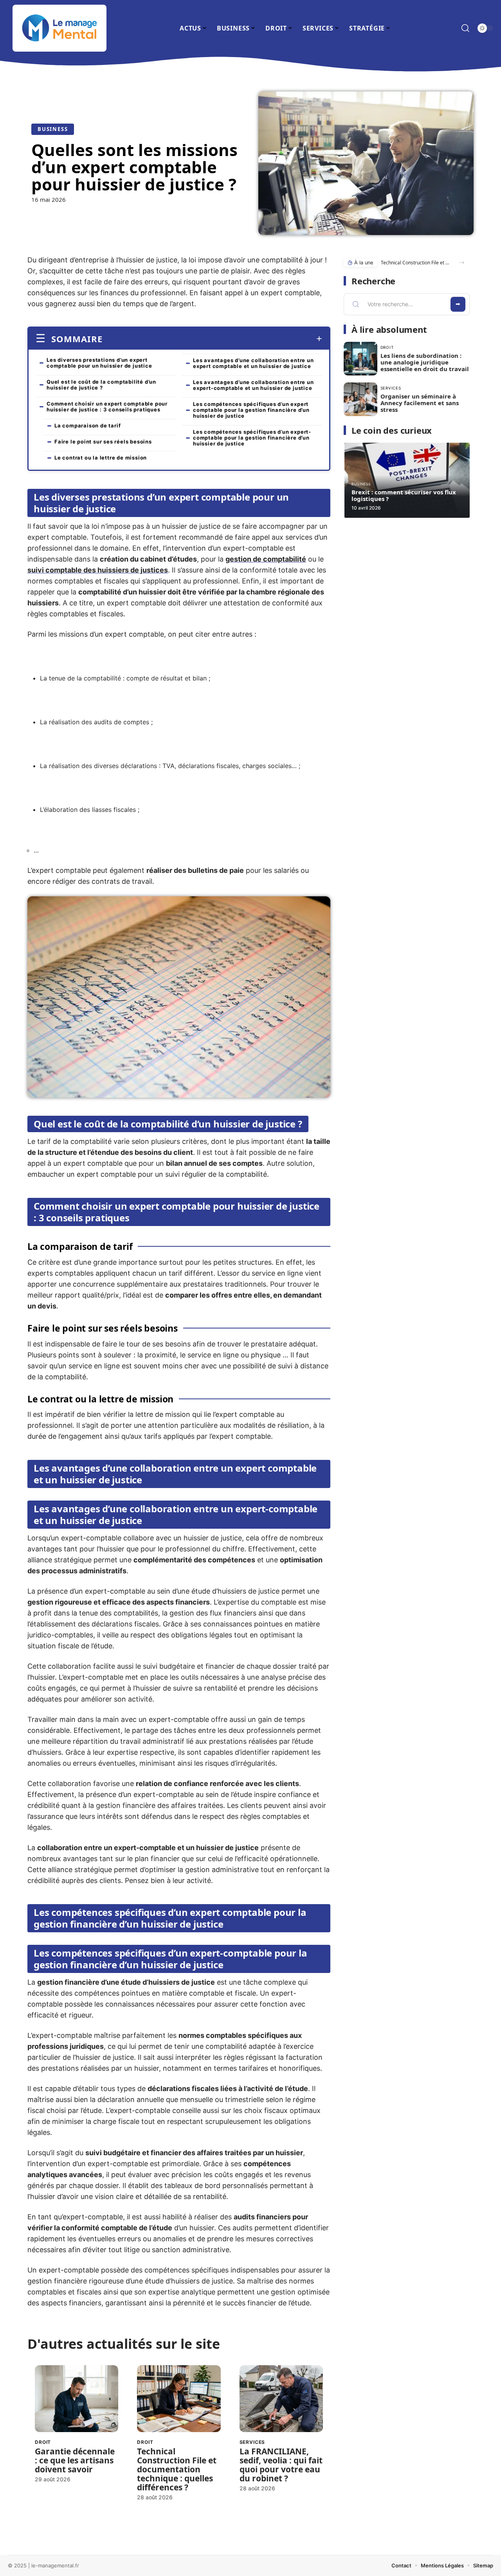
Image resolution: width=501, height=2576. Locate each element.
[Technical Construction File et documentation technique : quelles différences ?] (179, 2399)
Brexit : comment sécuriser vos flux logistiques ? (404, 495)
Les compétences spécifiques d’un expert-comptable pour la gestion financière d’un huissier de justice (252, 438)
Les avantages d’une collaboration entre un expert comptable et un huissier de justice (253, 363)
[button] (462, 263)
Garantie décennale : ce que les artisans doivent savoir (75, 2460)
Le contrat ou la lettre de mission (101, 458)
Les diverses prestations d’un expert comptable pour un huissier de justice (99, 363)
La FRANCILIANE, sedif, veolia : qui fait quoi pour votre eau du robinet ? (281, 2465)
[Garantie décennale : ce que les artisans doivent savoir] (77, 2399)
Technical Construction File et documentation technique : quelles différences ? (177, 2469)
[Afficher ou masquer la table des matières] (212, 339)
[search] (465, 28)
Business (53, 129)
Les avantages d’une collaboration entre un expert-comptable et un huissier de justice (253, 385)
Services (252, 2442)
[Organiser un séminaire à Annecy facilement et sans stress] (360, 399)
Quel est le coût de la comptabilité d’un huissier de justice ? (101, 385)
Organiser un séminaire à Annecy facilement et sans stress (420, 403)
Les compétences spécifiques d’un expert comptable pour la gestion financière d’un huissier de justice (251, 410)
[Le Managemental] (59, 28)
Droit (43, 2442)
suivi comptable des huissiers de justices (98, 570)
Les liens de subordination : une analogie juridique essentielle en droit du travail (425, 362)
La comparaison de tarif (87, 425)
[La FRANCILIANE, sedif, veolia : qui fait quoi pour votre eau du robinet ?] (281, 2399)
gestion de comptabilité (266, 559)
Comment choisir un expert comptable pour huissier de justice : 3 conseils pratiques (107, 407)
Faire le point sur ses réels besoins (103, 442)
